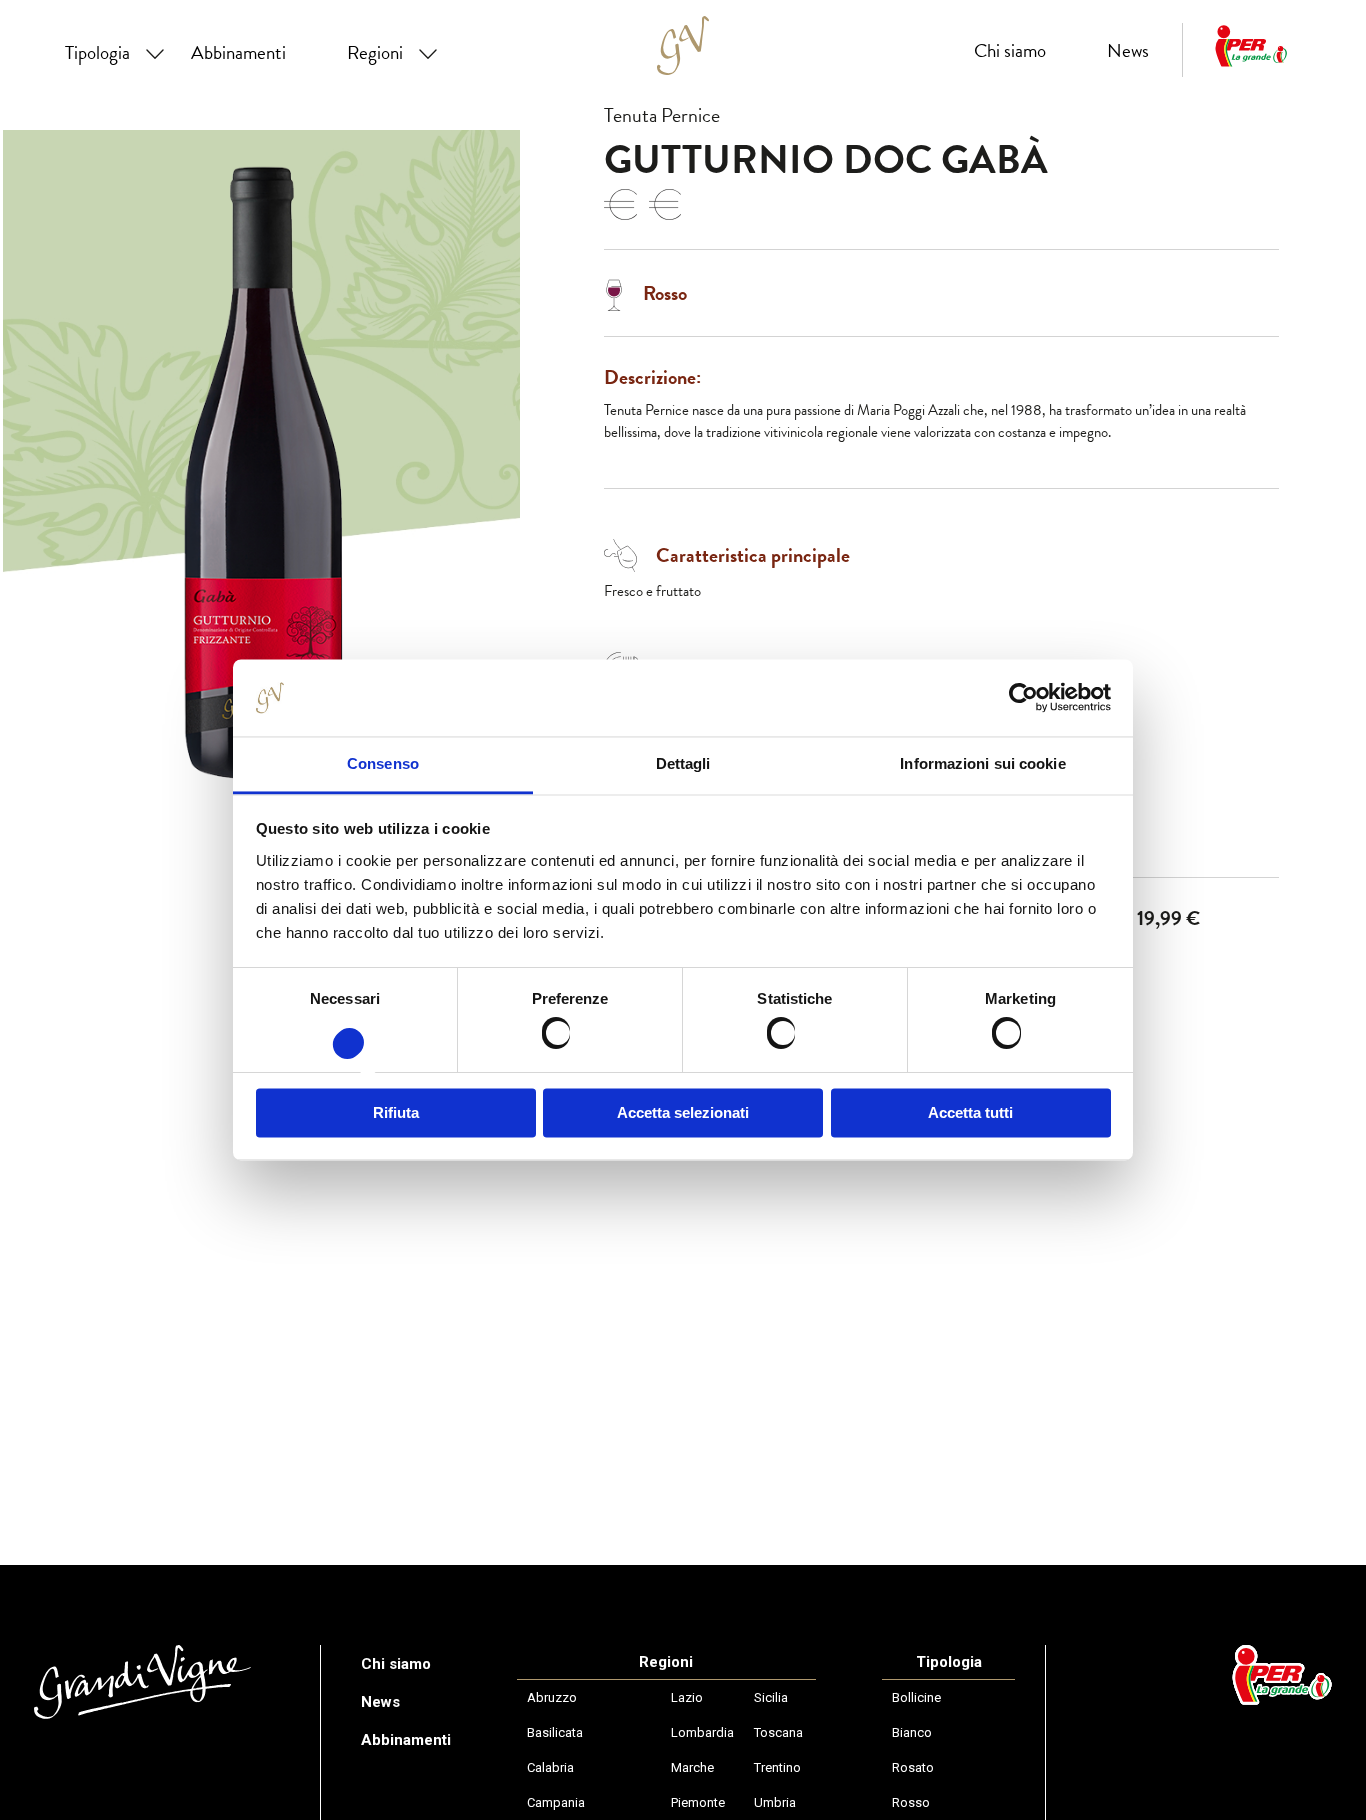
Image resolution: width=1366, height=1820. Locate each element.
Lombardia (702, 1732)
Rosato (913, 1767)
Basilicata (555, 1732)
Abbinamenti (238, 52)
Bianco (912, 1732)
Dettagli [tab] (683, 763)
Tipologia (97, 52)
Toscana (778, 1732)
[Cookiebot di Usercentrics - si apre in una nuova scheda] (1023, 698)
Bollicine (916, 1697)
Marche (692, 1767)
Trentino (777, 1767)
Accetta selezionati (683, 1112)
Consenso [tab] (383, 763)
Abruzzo (552, 1697)
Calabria (550, 1767)
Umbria (775, 1802)
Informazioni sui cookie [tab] (982, 763)
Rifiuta (396, 1112)
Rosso (911, 1802)
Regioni (375, 52)
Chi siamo (1010, 50)
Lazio (687, 1697)
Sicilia (771, 1697)
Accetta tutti (970, 1112)
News (1128, 50)
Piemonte (698, 1802)
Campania (556, 1802)
